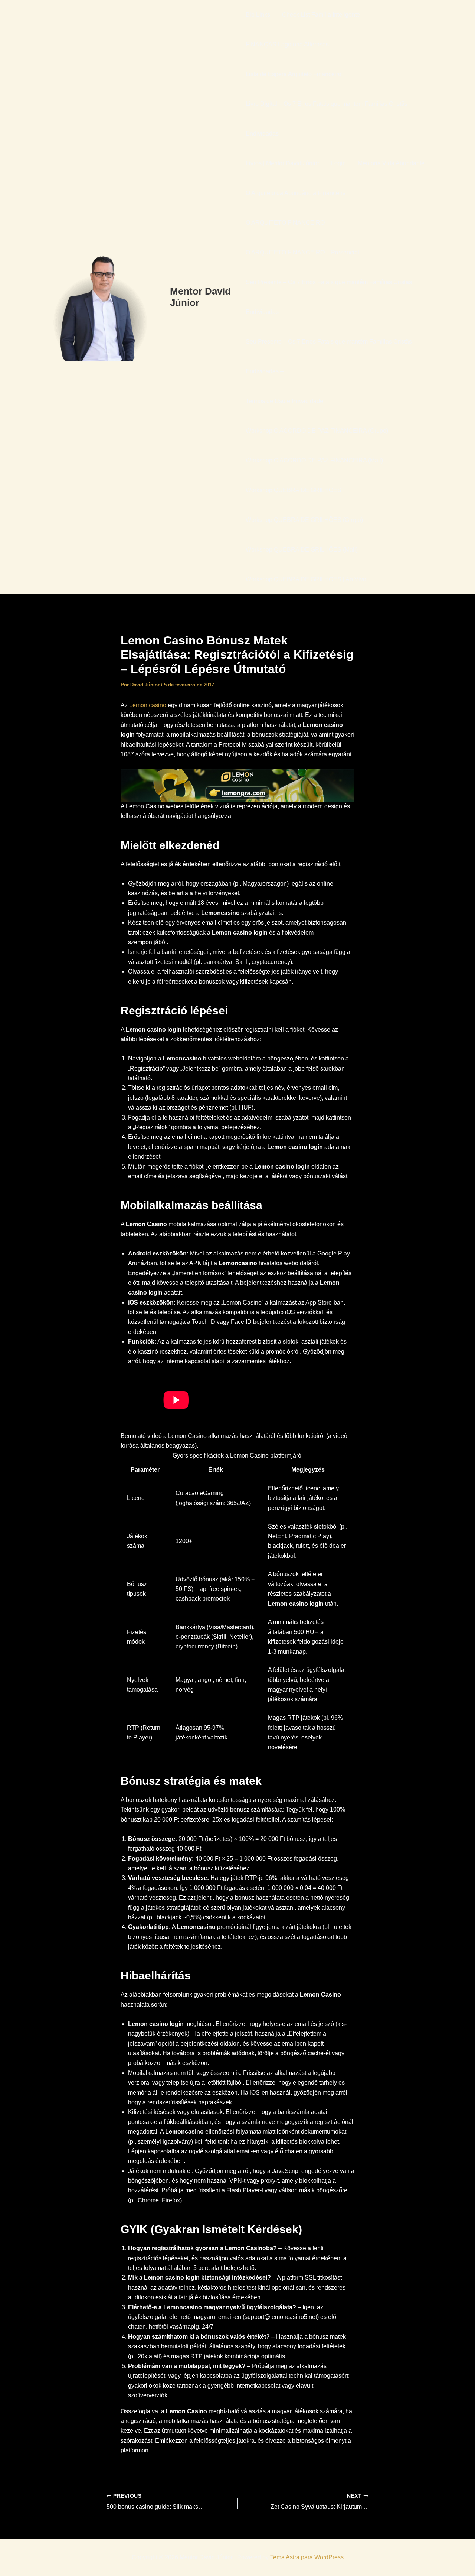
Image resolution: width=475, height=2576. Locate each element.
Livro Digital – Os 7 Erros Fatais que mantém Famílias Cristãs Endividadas (327, 119)
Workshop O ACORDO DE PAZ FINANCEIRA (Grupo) (317, 431)
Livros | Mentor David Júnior (282, 163)
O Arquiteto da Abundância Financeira (296, 193)
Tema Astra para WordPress (307, 2557)
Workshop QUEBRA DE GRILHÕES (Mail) (302, 550)
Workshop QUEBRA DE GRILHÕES (294, 490)
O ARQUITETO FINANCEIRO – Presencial (302, 252)
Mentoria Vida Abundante (391, 163)
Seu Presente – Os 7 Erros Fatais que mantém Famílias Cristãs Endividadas (329, 297)
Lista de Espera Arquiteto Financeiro (294, 74)
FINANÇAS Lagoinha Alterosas (287, 44)
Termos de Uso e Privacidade (284, 401)
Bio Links (258, 15)
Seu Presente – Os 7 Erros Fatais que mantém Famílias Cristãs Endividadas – (329, 356)
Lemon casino (148, 705)
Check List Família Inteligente (321, 15)
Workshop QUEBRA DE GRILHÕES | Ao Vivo (306, 579)
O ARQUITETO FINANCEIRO (285, 223)
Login (338, 163)
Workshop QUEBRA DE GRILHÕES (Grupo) (304, 520)
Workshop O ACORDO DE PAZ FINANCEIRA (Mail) (314, 460)
